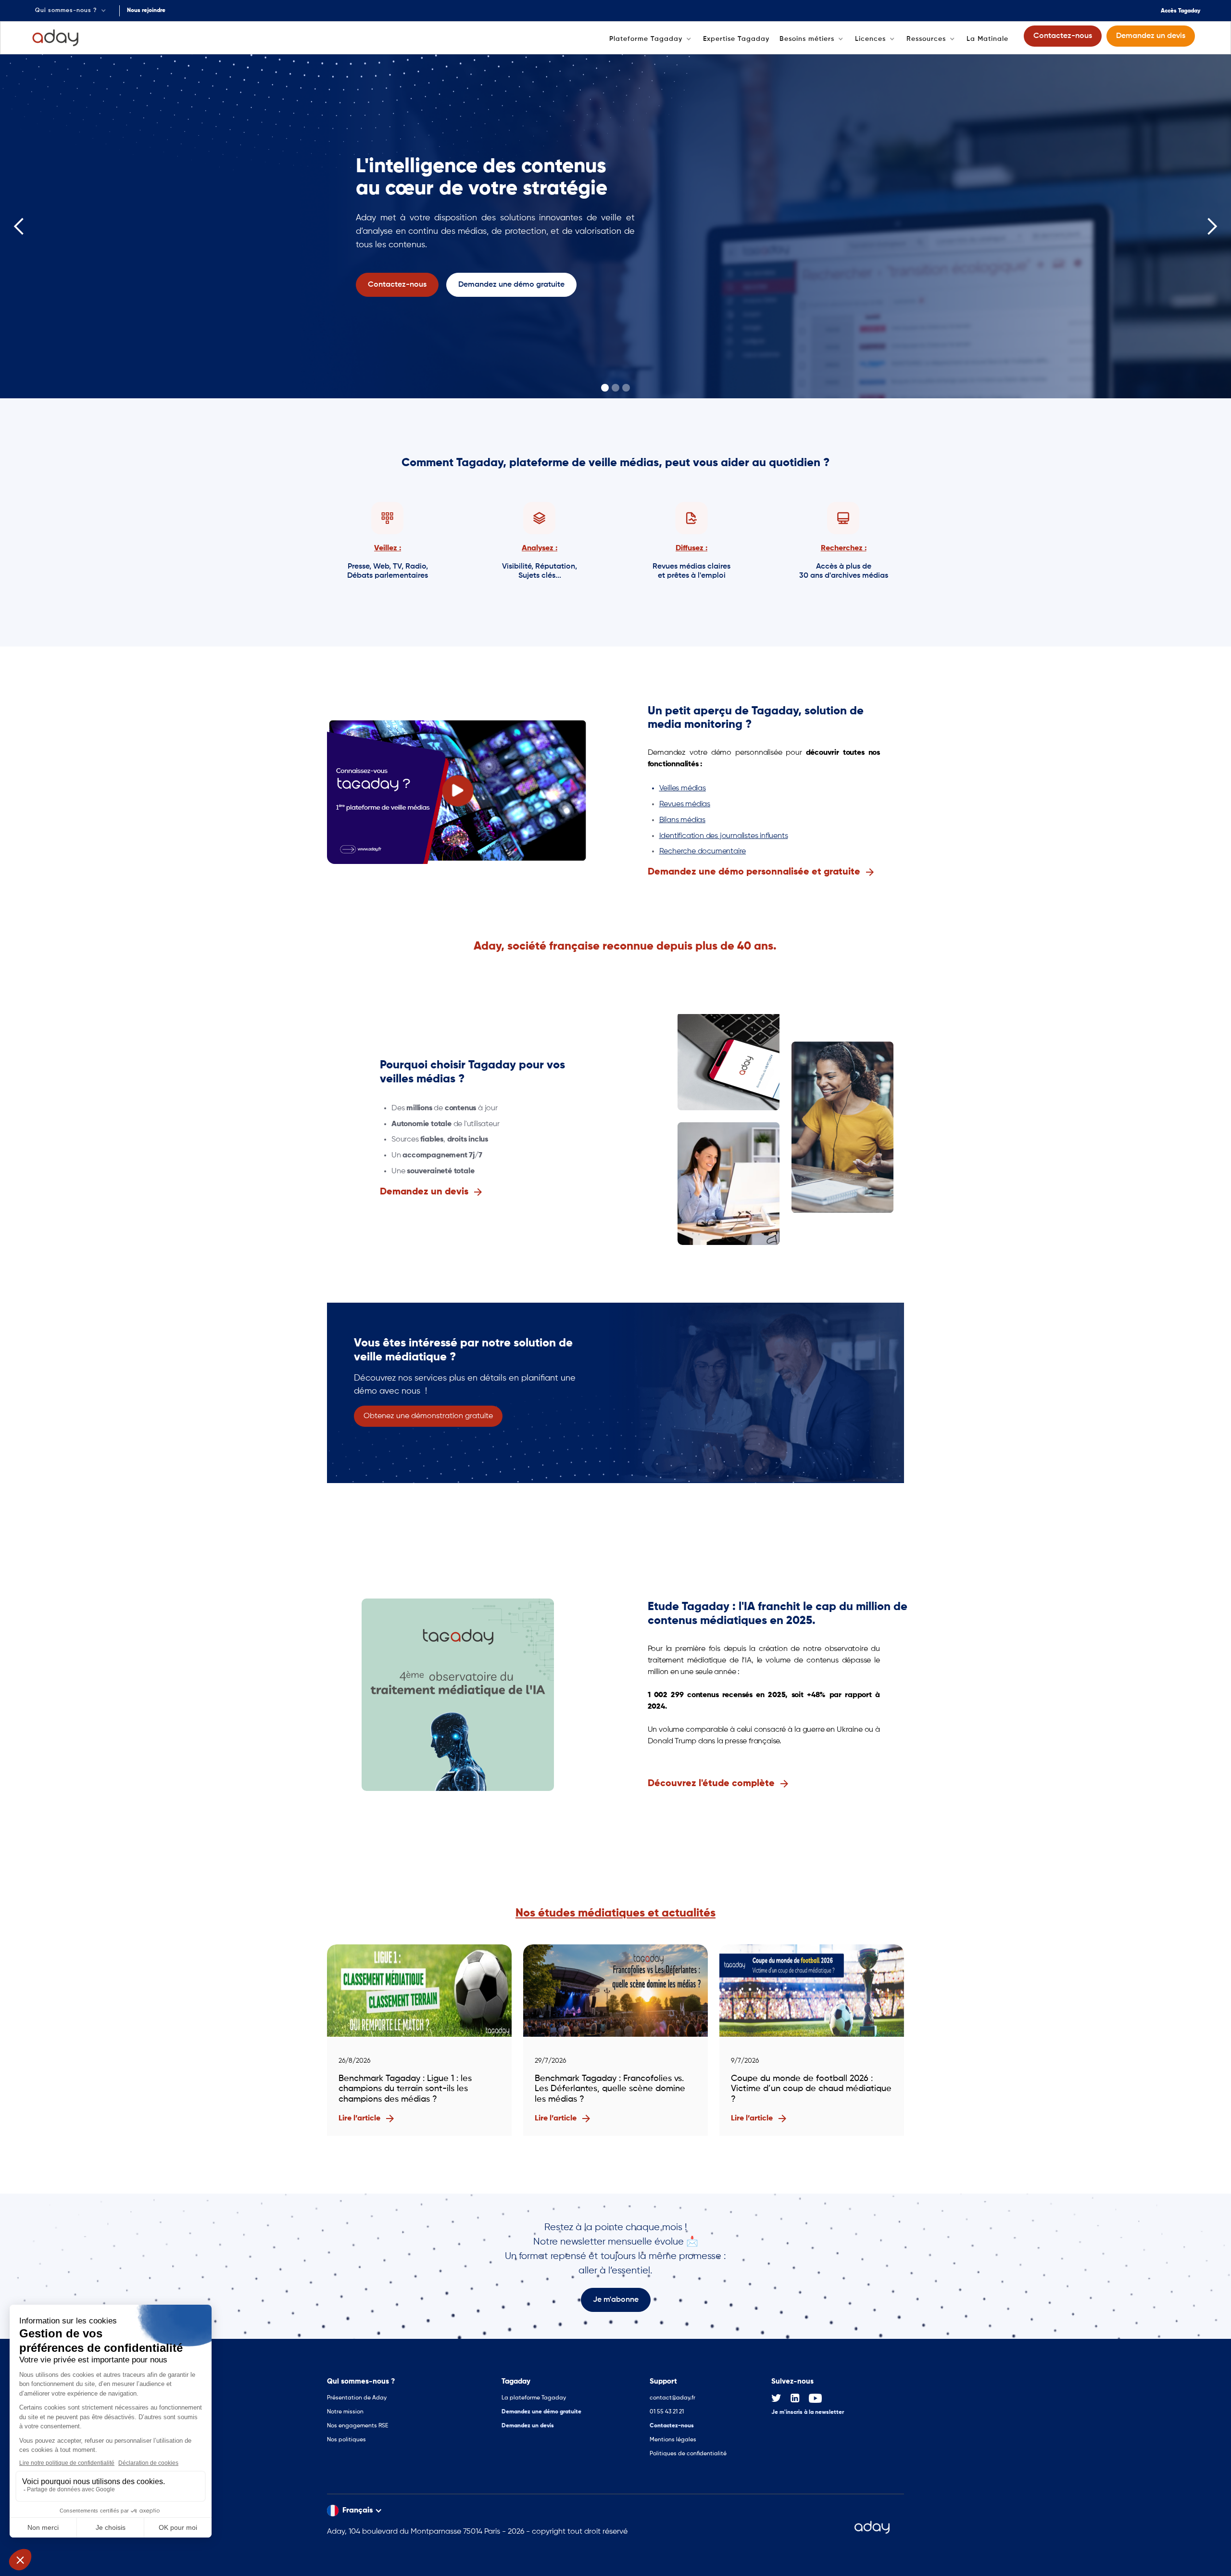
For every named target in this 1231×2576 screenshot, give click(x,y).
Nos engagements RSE (358, 2426)
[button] (71, 11)
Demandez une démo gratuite (541, 2412)
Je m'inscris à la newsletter (808, 2412)
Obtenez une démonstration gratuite (428, 1416)
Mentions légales (673, 2440)
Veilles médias (683, 788)
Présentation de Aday (357, 2398)
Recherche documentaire (703, 851)
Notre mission (345, 2412)
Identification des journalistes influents (724, 836)
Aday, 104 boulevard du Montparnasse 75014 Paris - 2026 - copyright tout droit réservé (477, 2532)
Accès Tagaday (1181, 11)
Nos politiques (346, 2440)
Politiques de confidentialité (688, 2454)
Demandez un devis (528, 2426)
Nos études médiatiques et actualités (615, 1913)
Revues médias (685, 804)
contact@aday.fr (672, 2398)
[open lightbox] (458, 791)
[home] (56, 38)
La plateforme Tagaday (534, 2398)
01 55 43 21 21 (667, 2412)
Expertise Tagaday (736, 39)
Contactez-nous (672, 2426)
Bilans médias (682, 820)
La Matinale (987, 39)
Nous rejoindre (146, 11)
